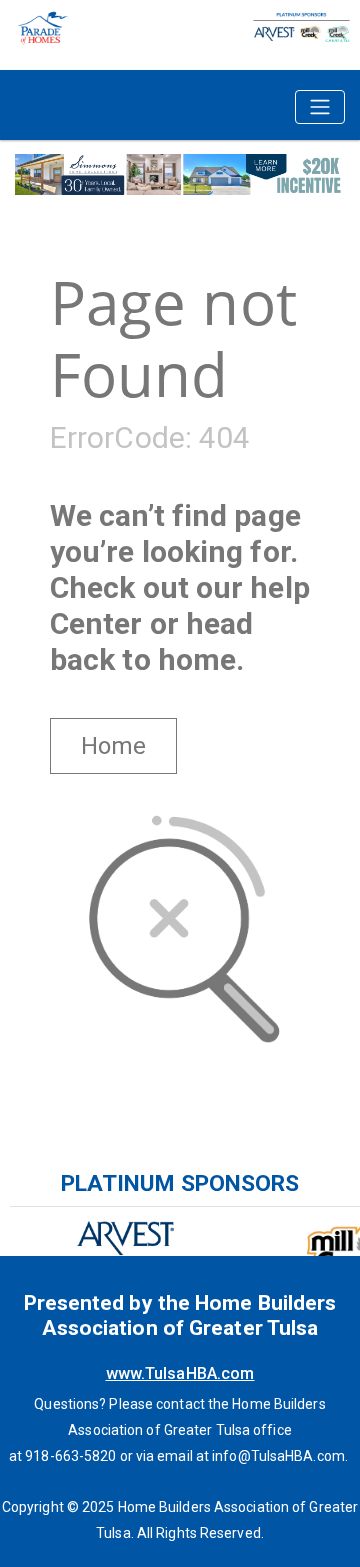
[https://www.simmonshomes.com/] (180, 173)
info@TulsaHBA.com (278, 1456)
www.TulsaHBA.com (180, 1373)
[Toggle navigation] (320, 107)
